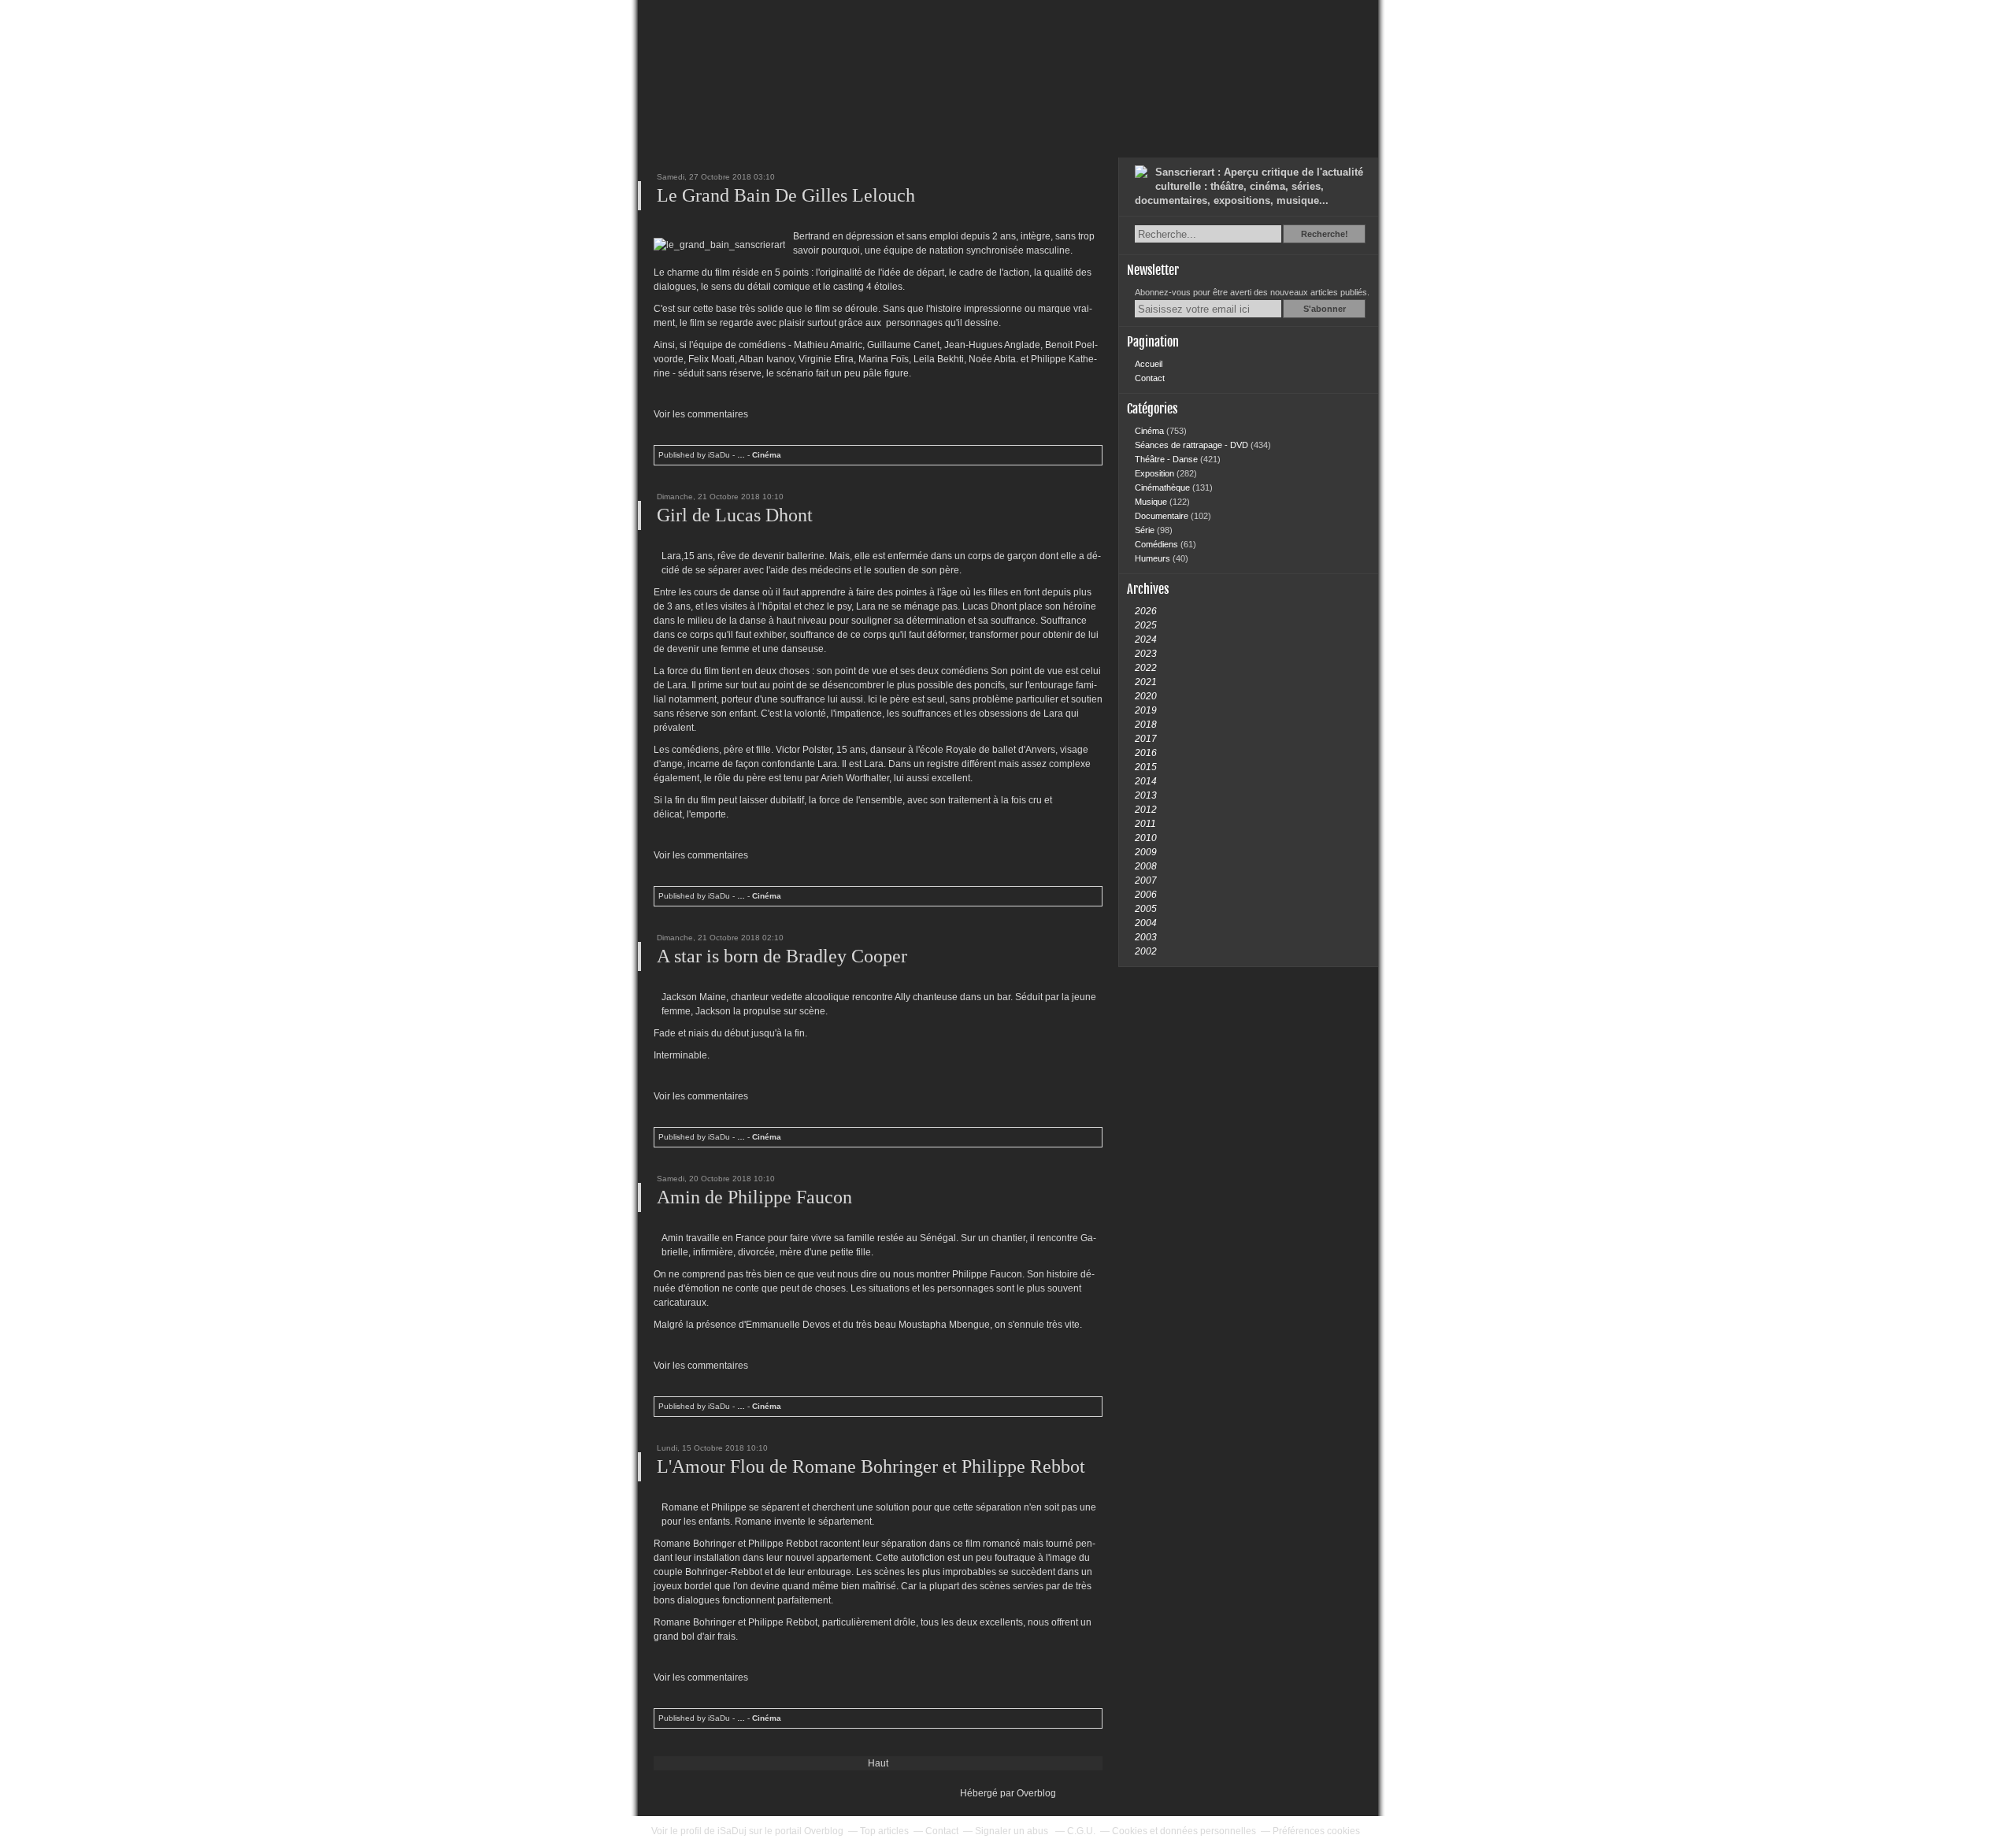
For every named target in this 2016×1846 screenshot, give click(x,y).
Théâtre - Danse (1167, 459)
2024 (1146, 639)
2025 (1146, 625)
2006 (1146, 895)
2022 (1146, 668)
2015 (1146, 767)
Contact (1150, 378)
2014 (1146, 781)
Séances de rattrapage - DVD (1193, 445)
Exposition (1156, 473)
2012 (1146, 810)
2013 (1146, 795)
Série (1146, 530)
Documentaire (1163, 516)
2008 (1146, 866)
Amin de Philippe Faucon (754, 1197)
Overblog (1036, 1793)
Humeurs (1154, 558)
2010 (1146, 838)
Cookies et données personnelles (1184, 1831)
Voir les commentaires (701, 414)
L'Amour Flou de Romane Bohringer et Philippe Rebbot (871, 1466)
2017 (1146, 739)
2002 (1146, 951)
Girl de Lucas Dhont (735, 515)
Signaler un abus (1013, 1831)
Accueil (1149, 364)
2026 (1146, 611)
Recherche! (1325, 234)
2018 (1146, 725)
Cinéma (767, 455)
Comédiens (1158, 544)
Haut (878, 1763)
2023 (1146, 654)
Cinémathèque (1164, 487)
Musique (1152, 502)
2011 (1145, 824)
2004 (1146, 923)
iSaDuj (732, 1831)
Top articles (884, 1831)
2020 (1146, 696)
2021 (1146, 682)
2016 (1146, 753)
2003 (1146, 937)
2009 (1146, 852)
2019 (1146, 710)
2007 (1146, 880)
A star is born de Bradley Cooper (782, 956)
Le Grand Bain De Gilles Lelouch (786, 195)
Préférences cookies (1316, 1831)
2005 (1146, 909)
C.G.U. (1081, 1831)
